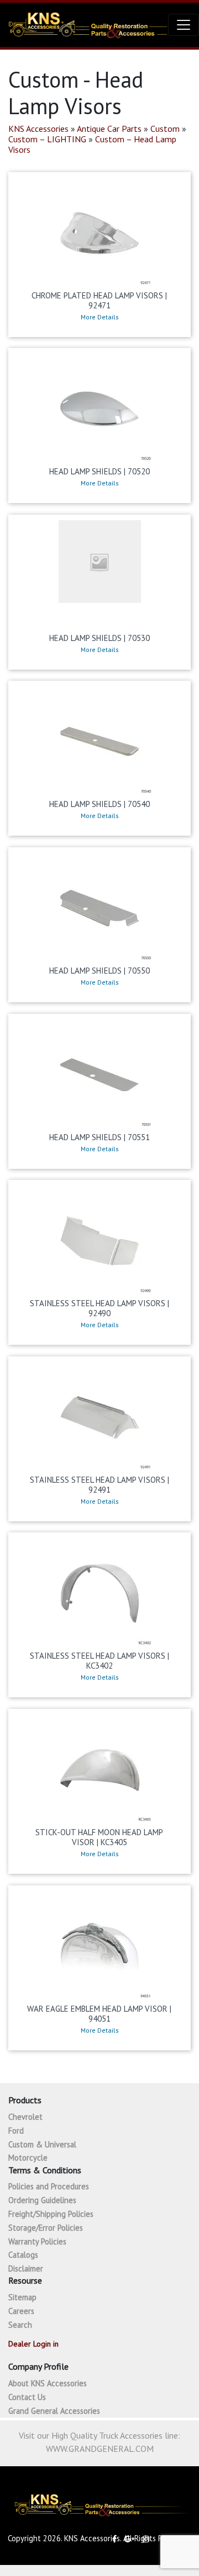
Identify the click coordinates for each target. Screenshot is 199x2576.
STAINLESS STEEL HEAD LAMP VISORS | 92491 (99, 1485)
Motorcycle (28, 2158)
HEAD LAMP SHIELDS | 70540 (99, 804)
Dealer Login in (33, 2344)
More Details (100, 317)
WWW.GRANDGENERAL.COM (100, 2449)
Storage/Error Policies (46, 2228)
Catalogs (23, 2255)
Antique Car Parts (109, 129)
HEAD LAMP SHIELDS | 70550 (99, 971)
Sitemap (22, 2297)
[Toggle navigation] (184, 25)
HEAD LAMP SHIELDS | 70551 (99, 1137)
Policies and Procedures (49, 2186)
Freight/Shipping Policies (51, 2214)
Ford (16, 2131)
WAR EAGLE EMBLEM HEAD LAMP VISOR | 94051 (99, 2014)
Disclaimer (26, 2268)
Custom (165, 129)
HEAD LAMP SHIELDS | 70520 (99, 471)
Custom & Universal (42, 2144)
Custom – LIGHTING (47, 139)
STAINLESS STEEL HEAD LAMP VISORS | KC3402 (99, 1661)
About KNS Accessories (48, 2383)
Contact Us (27, 2397)
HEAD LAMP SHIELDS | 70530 (99, 638)
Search (20, 2325)
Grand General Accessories (54, 2411)
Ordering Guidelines (42, 2200)
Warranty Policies (37, 2241)
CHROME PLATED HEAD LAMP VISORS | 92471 (99, 300)
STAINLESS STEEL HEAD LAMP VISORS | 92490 (99, 1308)
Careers (21, 2311)
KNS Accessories (38, 129)
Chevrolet (25, 2117)
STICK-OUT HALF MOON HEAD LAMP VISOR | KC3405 (99, 1837)
